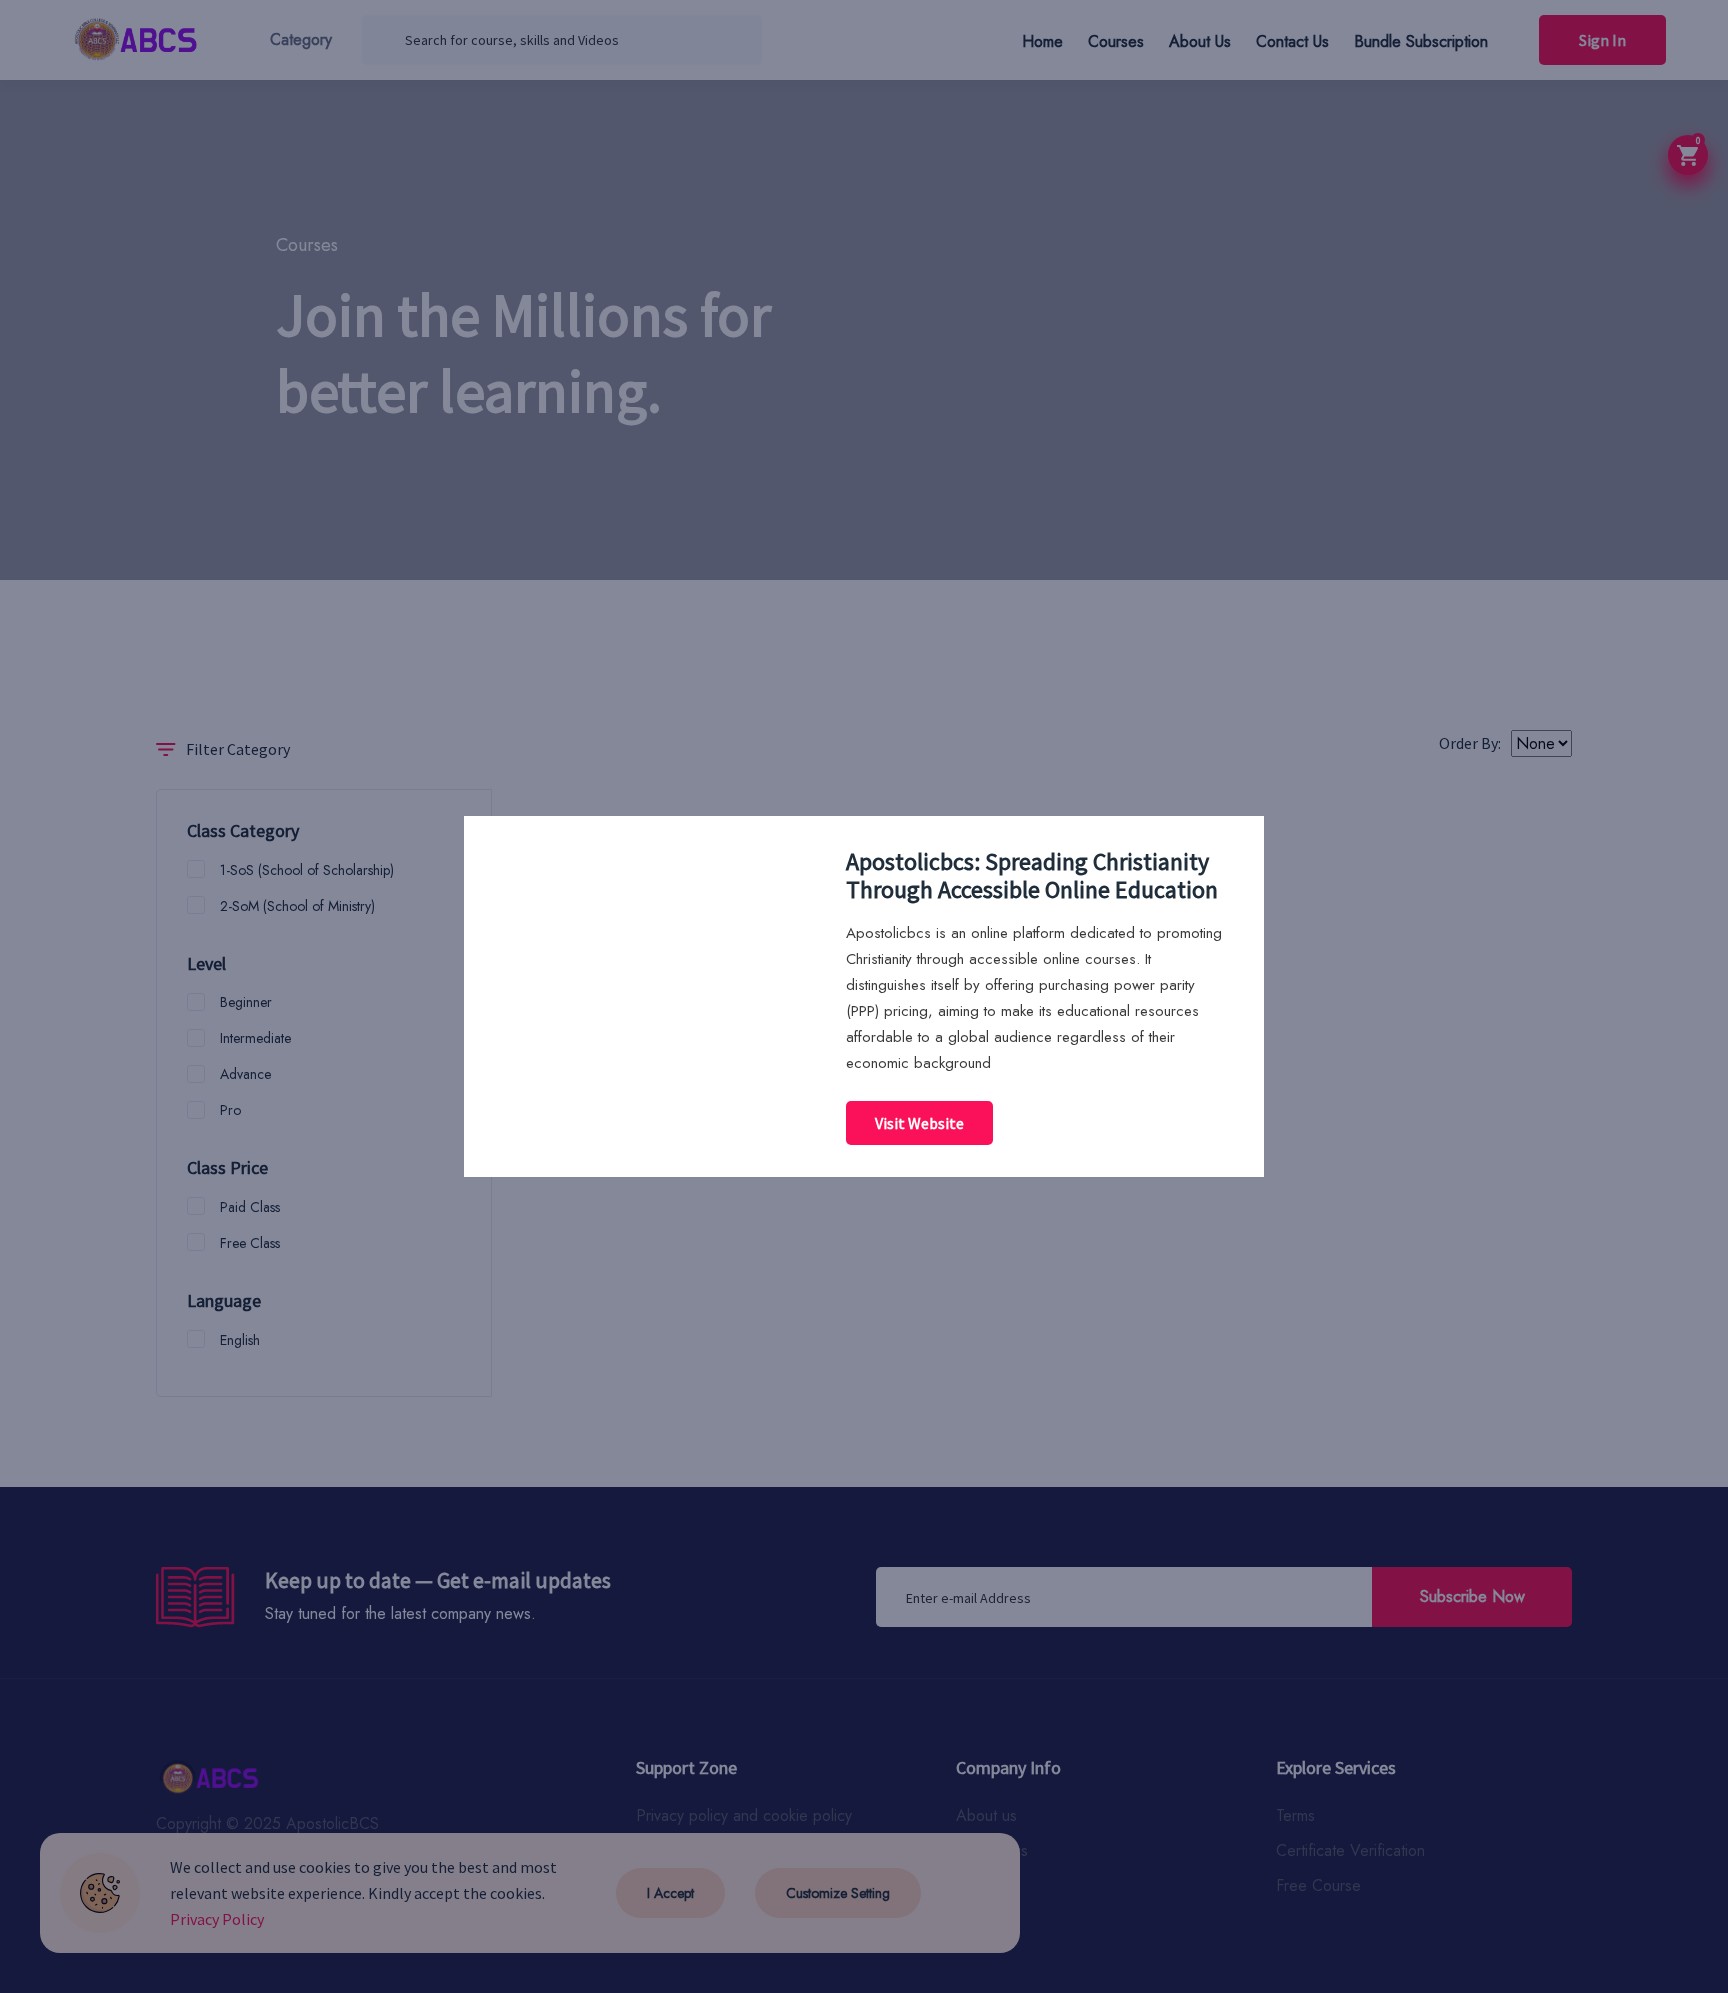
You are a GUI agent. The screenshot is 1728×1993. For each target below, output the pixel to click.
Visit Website (919, 1123)
